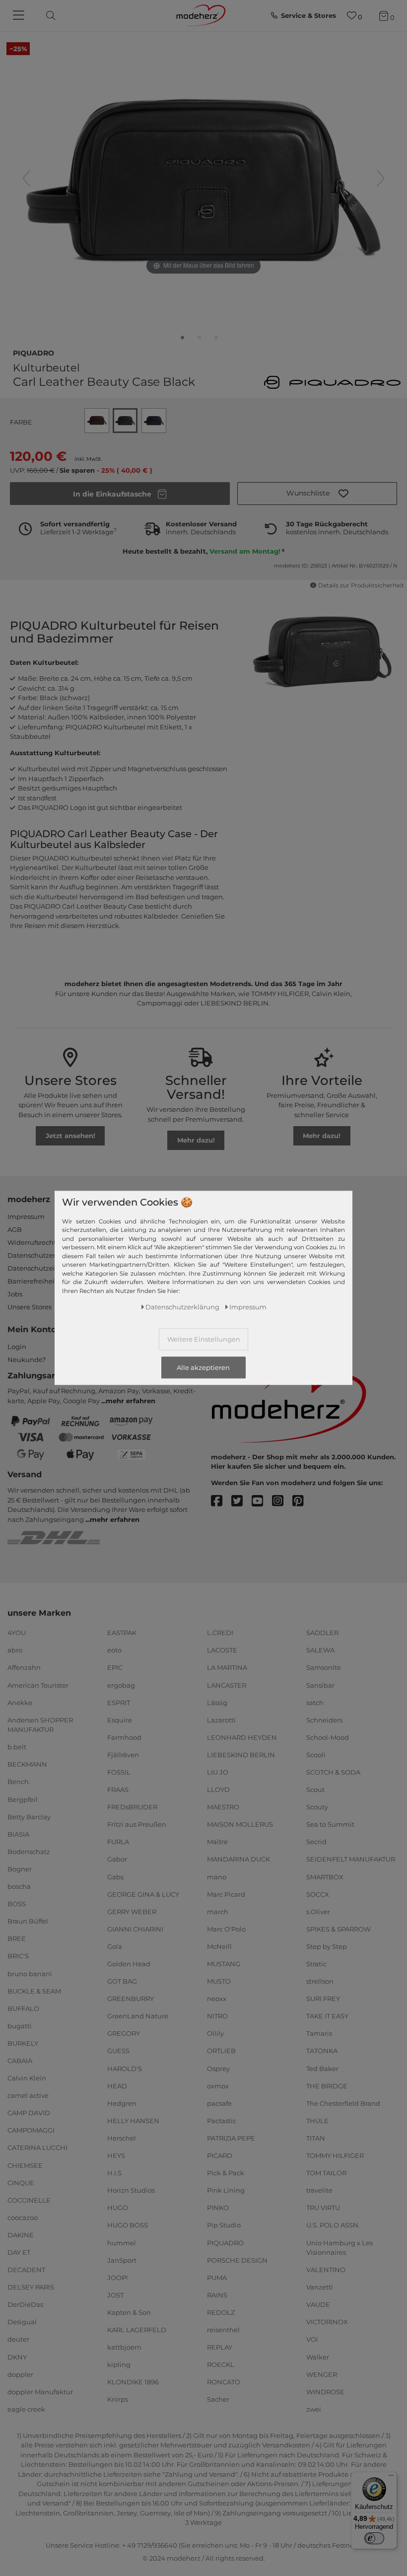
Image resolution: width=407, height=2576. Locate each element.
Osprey (218, 2068)
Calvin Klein (27, 2078)
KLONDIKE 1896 (133, 2382)
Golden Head (129, 1964)
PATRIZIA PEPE (231, 2138)
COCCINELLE (29, 2200)
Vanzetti (320, 2287)
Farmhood (124, 1737)
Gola (115, 1946)
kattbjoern (124, 2347)
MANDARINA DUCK (238, 1859)
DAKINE (21, 2235)
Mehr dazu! (196, 1140)
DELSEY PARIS (31, 2287)
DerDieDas (25, 2304)
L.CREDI (220, 1633)
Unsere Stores (30, 1307)
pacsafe (219, 2103)
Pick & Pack (226, 2173)
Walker (318, 2357)
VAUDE (318, 2304)
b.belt (17, 1747)
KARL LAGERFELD (137, 2330)
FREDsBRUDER (132, 1807)
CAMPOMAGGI (31, 2130)
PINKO (218, 2208)
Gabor (117, 1859)
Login (17, 1347)
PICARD (220, 2155)
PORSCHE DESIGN (237, 2260)
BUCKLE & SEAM (34, 1991)
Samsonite (324, 1667)
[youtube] (262, 1501)
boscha (19, 1886)
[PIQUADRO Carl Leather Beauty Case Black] (183, 340)
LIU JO (218, 1772)
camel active (28, 2095)
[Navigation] (20, 16)
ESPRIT (119, 1702)
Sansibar (320, 1685)
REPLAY (220, 2347)
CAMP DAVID (29, 2113)
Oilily (215, 2033)
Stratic (316, 1964)
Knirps (118, 2399)
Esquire (120, 1720)
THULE (317, 2121)
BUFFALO (23, 2008)
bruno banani (30, 1973)
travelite (319, 2190)
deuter (18, 2339)
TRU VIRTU (323, 2208)
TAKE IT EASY (327, 2016)
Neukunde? (27, 1360)
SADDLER (322, 1633)
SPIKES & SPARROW (339, 1929)
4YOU (17, 1633)
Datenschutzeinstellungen (51, 1268)
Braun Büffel (28, 1921)
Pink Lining (226, 2190)
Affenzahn (24, 1667)
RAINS (217, 2295)
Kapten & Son (129, 2312)
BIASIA (18, 1834)
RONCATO (224, 2382)
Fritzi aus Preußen (137, 1824)
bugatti (20, 2026)
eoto (114, 1650)
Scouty (317, 1807)
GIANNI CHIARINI (135, 1929)
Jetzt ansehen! (70, 1136)
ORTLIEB (221, 2051)
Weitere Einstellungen (204, 1339)
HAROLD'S (125, 2068)
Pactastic (222, 2121)
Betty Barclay (29, 1816)
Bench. (19, 1782)
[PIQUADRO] (332, 382)
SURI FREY (323, 1999)
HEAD (117, 2085)
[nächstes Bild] (381, 178)
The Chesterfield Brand (343, 2103)
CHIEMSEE (25, 2165)
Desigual (22, 2322)
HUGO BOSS (128, 2225)
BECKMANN (27, 1764)
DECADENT (26, 2270)
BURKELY (23, 2043)
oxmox (218, 2085)
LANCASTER (227, 1685)
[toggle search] (48, 16)
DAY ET (19, 2252)
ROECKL (221, 2364)
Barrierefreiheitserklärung (50, 1281)
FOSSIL (119, 1772)
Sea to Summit (330, 1824)
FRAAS (118, 1789)
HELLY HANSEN (133, 2121)
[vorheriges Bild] (26, 178)
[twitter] (241, 1501)
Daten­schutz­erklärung (182, 1307)
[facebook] (221, 1501)
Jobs (15, 1294)
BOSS (17, 1904)
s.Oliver (318, 1912)
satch (315, 1702)
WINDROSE (325, 2392)
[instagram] (282, 1501)
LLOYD (218, 1789)
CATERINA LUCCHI (37, 2147)
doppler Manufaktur (40, 2392)
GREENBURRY (131, 1999)
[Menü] (391, 2478)
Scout (315, 1789)
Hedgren (122, 2103)
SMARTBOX (325, 1876)
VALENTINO (326, 2270)
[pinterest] (303, 1501)
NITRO (217, 2016)
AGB (15, 1229)
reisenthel (223, 2330)
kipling (119, 2364)
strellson (320, 1981)
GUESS (118, 2051)
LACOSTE (222, 1650)
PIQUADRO (34, 352)
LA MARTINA (227, 1667)
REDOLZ (221, 2312)
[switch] (374, 2538)
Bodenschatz (29, 1852)
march (218, 1912)
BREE (17, 1938)
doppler (20, 2374)
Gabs (115, 1876)
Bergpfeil (23, 1799)
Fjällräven (123, 1755)
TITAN (316, 2138)
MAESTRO (223, 1807)
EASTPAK (122, 1633)
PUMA (217, 2278)
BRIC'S (18, 1956)
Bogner (20, 1869)
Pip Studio (224, 2225)
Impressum (26, 1216)
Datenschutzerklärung (44, 1255)
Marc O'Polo (226, 1929)
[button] (317, 494)
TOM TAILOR (326, 2173)
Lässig (217, 1702)
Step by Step (327, 1946)
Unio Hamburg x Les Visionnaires (339, 2247)
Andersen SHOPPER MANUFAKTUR (40, 1725)
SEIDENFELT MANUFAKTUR (351, 1859)
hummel (122, 2242)
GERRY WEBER (132, 1912)
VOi (312, 2339)
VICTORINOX (327, 2322)
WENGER (322, 2374)
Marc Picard (226, 1894)
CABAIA (20, 2061)
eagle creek (26, 2409)
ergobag (121, 1685)
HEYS (116, 2155)
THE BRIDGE (327, 2085)
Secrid (316, 1842)
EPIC (115, 1667)
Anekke (20, 1702)
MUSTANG (224, 1964)
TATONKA (322, 2051)
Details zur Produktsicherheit (361, 585)
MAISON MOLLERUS (240, 1824)
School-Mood (328, 1737)
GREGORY (124, 2033)
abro (15, 1650)
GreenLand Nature (138, 2016)
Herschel (122, 2138)
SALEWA (320, 1650)
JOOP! (117, 2278)
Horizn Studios (131, 2190)
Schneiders (324, 1720)
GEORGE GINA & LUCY (143, 1894)
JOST (115, 2295)
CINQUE (21, 2182)
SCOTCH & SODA (333, 1772)
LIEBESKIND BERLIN (241, 1755)
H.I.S (114, 2173)
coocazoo (23, 2218)
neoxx (217, 1999)
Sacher (218, 2399)
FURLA (118, 1842)
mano (217, 1876)
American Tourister (38, 1685)
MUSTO (219, 1981)
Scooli (316, 1755)
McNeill (219, 1946)
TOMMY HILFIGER (335, 2155)
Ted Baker (322, 2068)
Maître (217, 1842)
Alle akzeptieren (203, 1367)
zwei (314, 2409)
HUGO (118, 2208)
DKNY (17, 2357)
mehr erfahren (131, 1401)
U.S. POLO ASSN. (333, 2225)
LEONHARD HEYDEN (242, 1737)
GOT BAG (122, 1981)
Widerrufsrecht (32, 1242)
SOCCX (318, 1894)
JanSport (122, 2260)
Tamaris (319, 2033)
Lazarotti (221, 1720)
